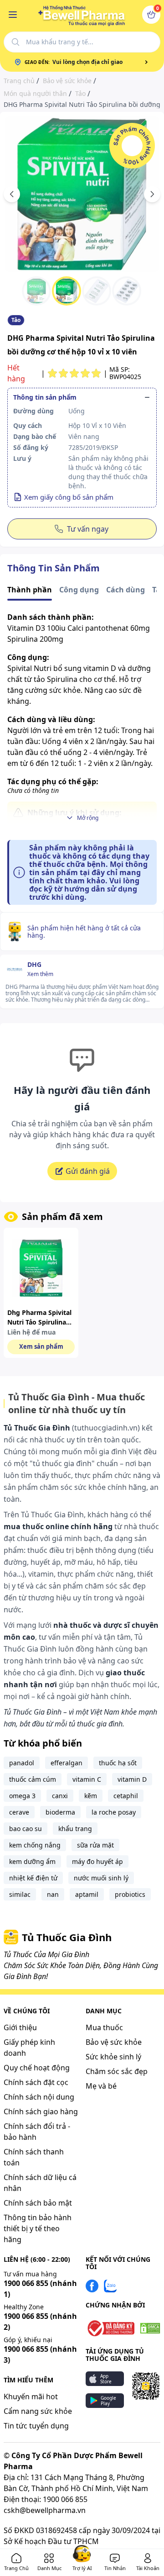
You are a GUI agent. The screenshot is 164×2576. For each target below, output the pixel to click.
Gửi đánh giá (88, 1171)
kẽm (91, 1796)
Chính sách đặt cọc (36, 2082)
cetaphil (126, 1796)
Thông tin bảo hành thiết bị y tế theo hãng (38, 2228)
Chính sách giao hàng (41, 2111)
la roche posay (114, 1812)
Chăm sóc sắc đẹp (117, 2071)
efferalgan (67, 1763)
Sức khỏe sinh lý (113, 2057)
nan (53, 1894)
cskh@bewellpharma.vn (45, 2510)
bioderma (60, 1812)
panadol (22, 1763)
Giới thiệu (20, 2027)
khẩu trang (75, 1829)
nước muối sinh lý (101, 1878)
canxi (60, 1796)
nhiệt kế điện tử (33, 1878)
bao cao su (26, 1829)
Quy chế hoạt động (37, 2068)
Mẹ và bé (101, 2086)
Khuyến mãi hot (31, 2397)
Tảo (80, 94)
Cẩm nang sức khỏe (38, 2411)
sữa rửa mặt (95, 1845)
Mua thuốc (104, 2027)
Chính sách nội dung (39, 2097)
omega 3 (22, 1796)
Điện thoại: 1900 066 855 (46, 2499)
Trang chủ (19, 81)
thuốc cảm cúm (33, 1779)
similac (20, 1894)
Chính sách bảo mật (38, 2203)
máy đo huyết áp (97, 1861)
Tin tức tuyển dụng (36, 2426)
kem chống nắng (35, 1845)
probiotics (130, 1894)
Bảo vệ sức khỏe (67, 81)
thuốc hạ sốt (118, 1763)
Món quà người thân (35, 94)
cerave (19, 1812)
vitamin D (132, 1779)
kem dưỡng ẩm (32, 1861)
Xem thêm (40, 974)
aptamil (87, 1894)
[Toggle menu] (13, 15)
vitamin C (87, 1779)
